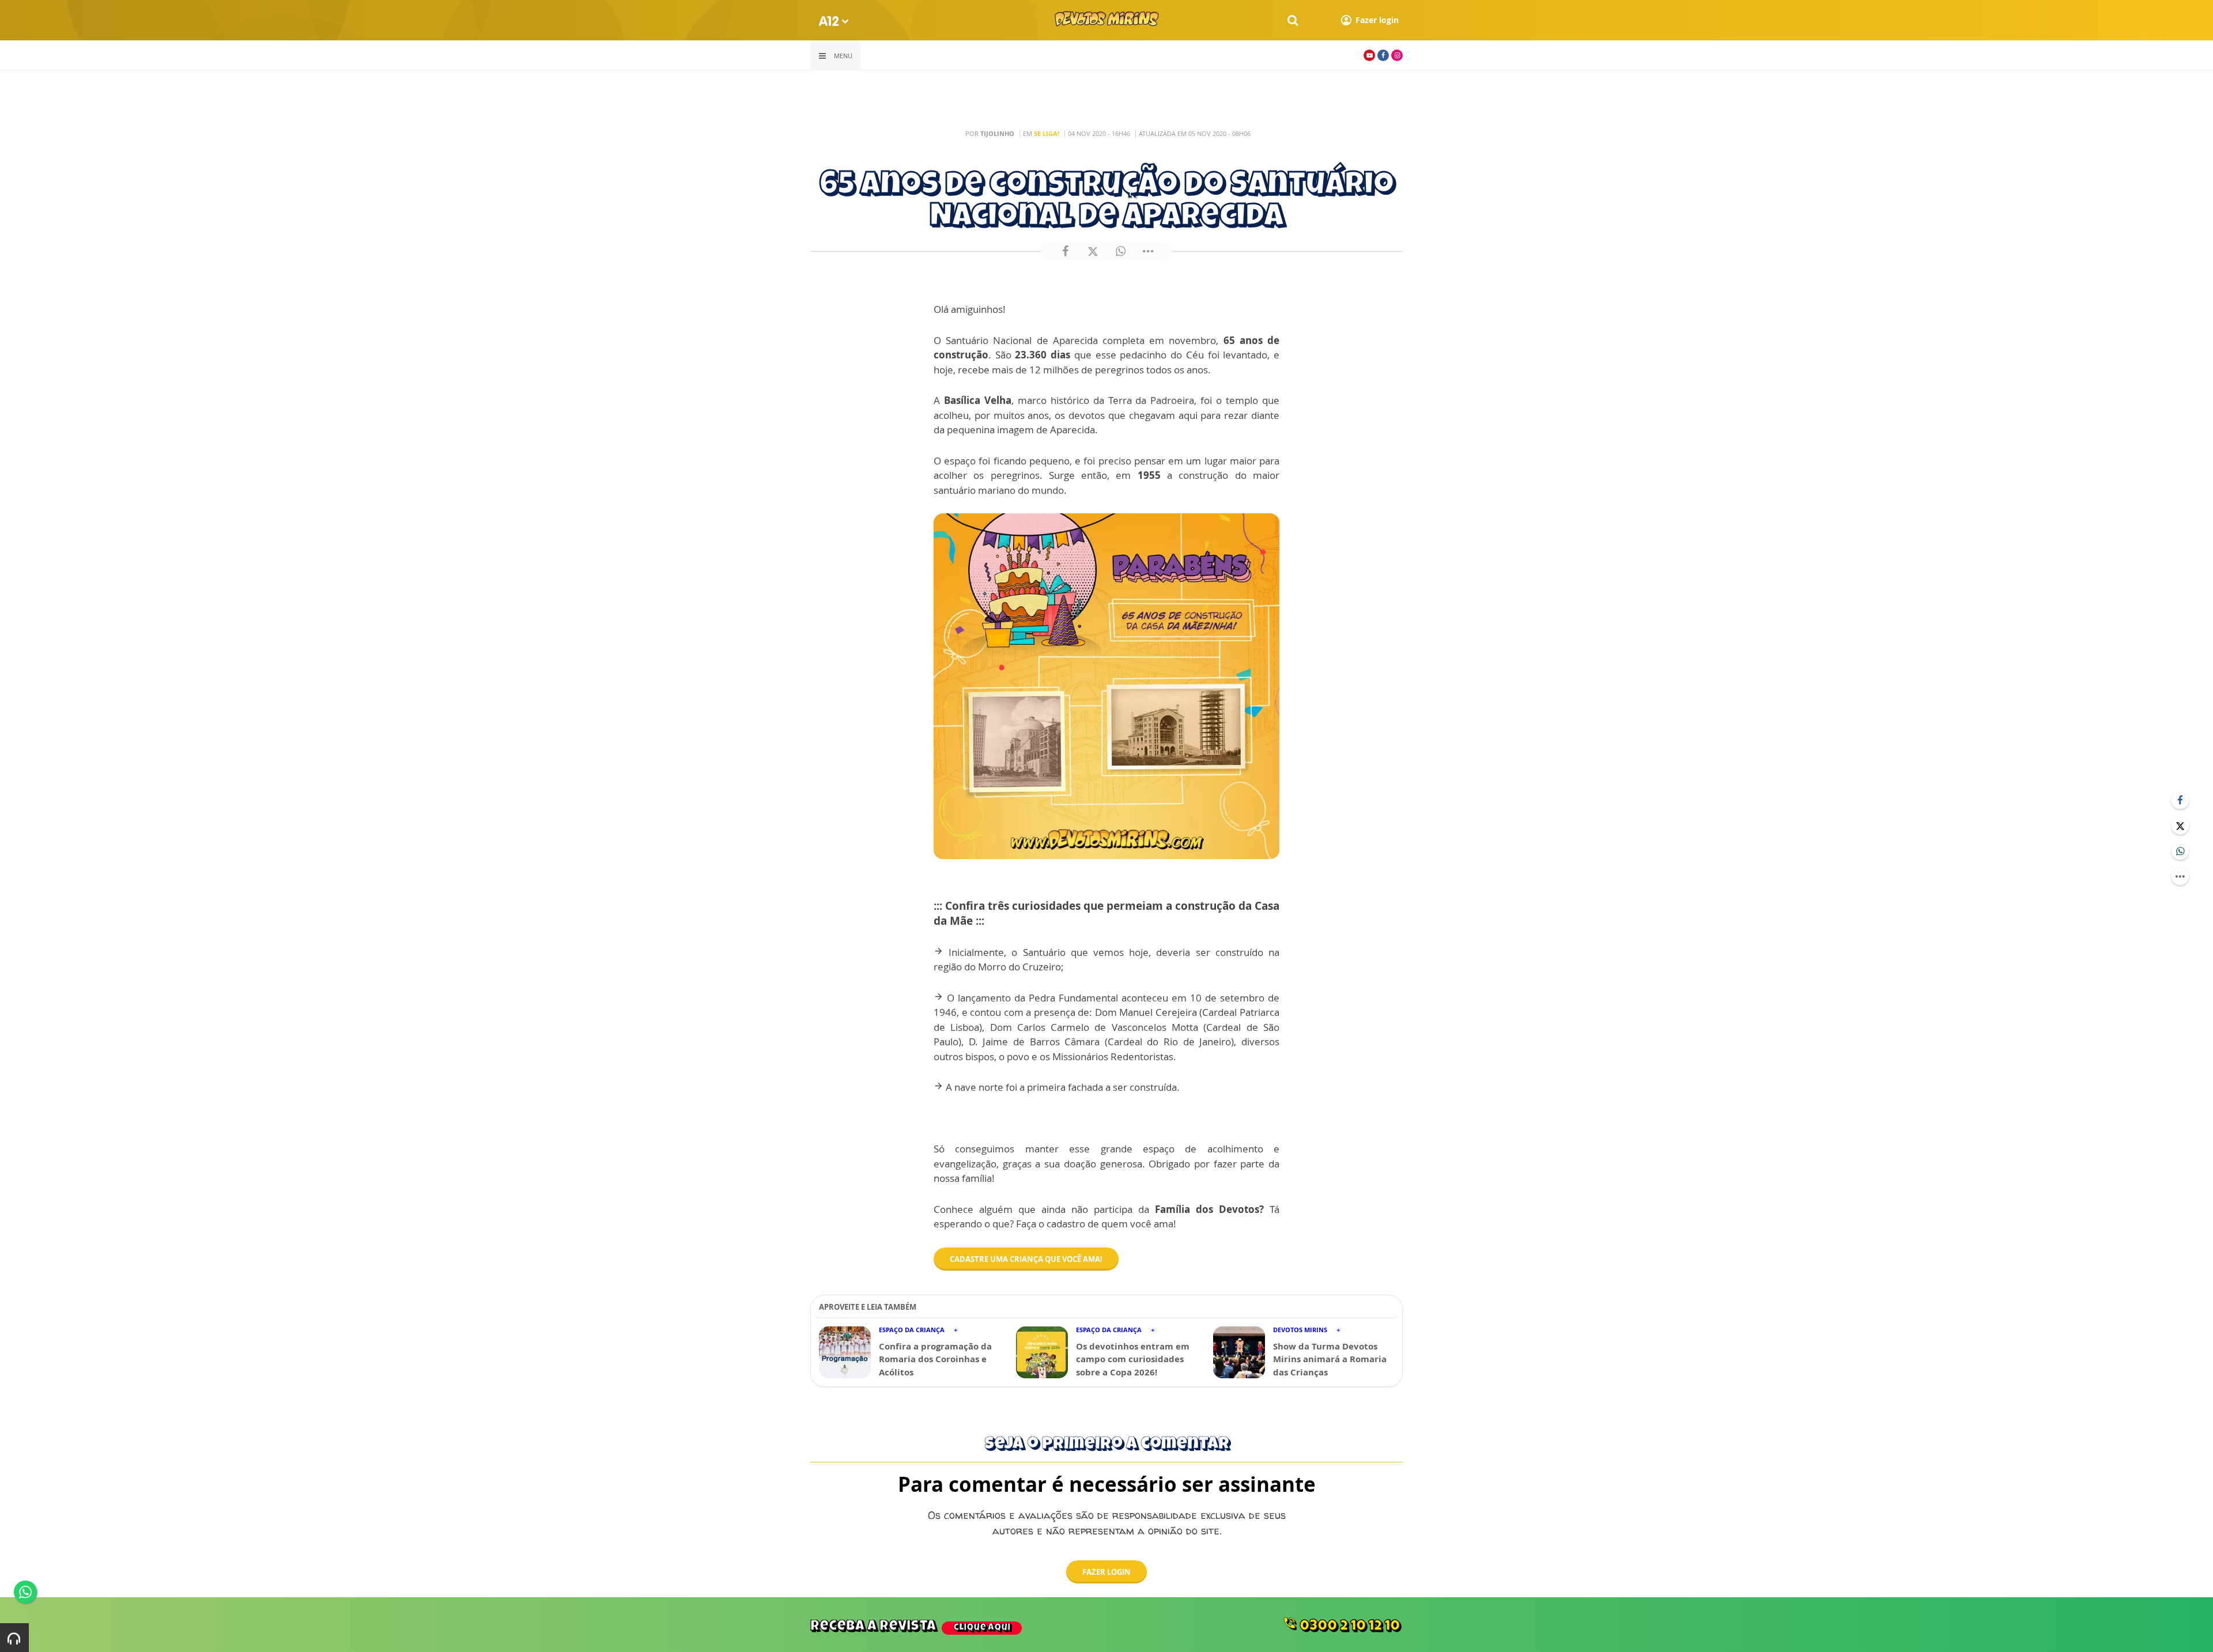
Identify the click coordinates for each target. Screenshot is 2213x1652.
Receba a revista (910, 1627)
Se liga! (1047, 133)
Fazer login (1106, 1572)
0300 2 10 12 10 (1341, 1625)
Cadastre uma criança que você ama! (1026, 1259)
